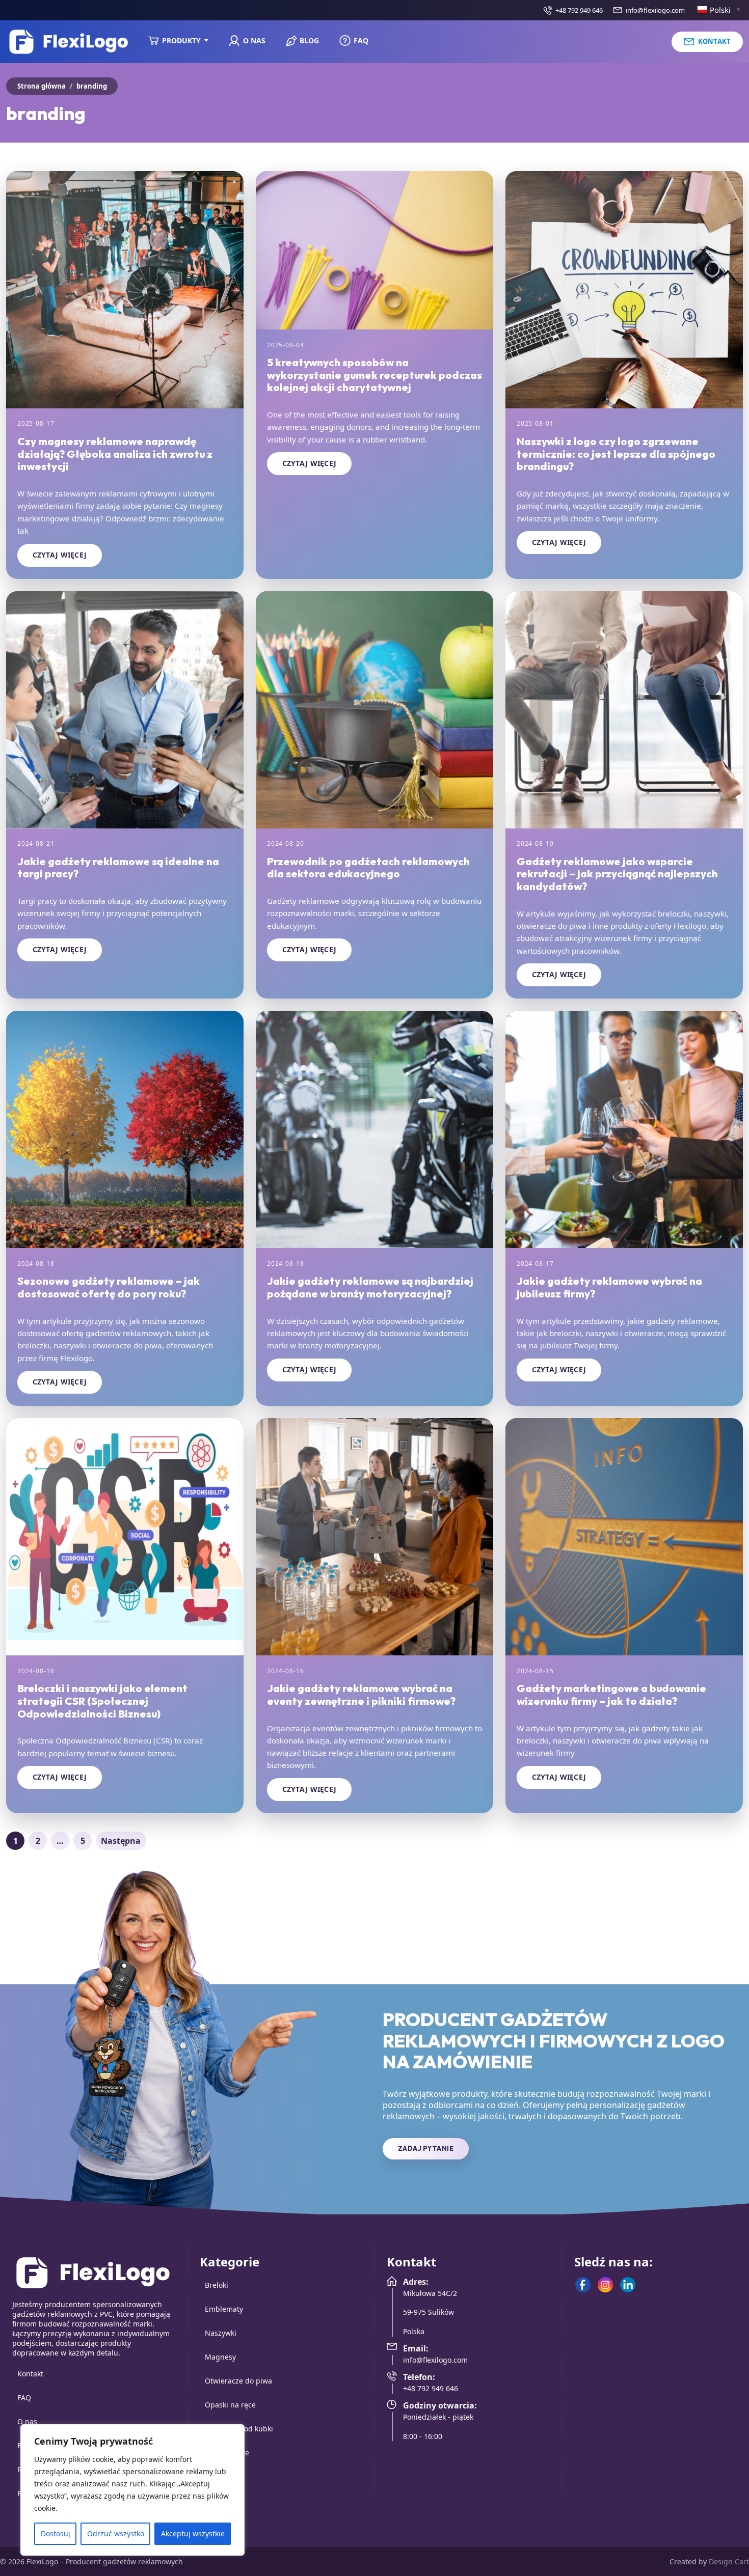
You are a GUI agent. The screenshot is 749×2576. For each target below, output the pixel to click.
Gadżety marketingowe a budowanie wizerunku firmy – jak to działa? (611, 1694)
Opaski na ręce (230, 2405)
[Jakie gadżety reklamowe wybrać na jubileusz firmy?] (624, 1129)
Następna (121, 1841)
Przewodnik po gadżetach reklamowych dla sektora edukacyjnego (368, 867)
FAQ (24, 2398)
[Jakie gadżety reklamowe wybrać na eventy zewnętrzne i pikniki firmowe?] (374, 1537)
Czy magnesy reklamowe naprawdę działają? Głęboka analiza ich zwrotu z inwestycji (115, 453)
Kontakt (30, 2374)
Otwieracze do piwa (238, 2381)
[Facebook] (583, 2285)
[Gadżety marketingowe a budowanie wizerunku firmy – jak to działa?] (624, 1537)
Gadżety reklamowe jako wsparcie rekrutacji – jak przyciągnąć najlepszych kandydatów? (617, 874)
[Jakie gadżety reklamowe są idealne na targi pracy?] (125, 710)
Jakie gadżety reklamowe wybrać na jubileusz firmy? (609, 1287)
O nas (27, 2421)
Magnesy (220, 2357)
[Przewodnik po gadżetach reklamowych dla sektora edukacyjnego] (374, 710)
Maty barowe (227, 2453)
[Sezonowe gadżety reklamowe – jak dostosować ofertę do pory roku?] (125, 1129)
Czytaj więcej (60, 555)
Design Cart (729, 2561)
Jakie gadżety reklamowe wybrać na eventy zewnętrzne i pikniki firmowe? (361, 1694)
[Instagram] (605, 2285)
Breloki (217, 2285)
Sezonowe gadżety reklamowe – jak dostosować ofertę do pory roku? (109, 1287)
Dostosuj (56, 2533)
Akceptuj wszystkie (193, 2533)
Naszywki (221, 2333)
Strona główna (42, 86)
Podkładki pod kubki (239, 2429)
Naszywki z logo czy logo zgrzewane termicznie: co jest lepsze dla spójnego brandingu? (616, 453)
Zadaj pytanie (426, 2148)
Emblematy (224, 2309)
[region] (132, 2490)
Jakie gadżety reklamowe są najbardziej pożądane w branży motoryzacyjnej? (370, 1287)
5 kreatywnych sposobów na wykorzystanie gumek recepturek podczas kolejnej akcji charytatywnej (374, 375)
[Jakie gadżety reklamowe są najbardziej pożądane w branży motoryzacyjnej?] (374, 1129)
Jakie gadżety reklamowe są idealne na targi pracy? (118, 867)
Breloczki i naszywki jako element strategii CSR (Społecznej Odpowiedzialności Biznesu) (102, 1700)
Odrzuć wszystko (116, 2533)
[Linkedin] (628, 2285)
